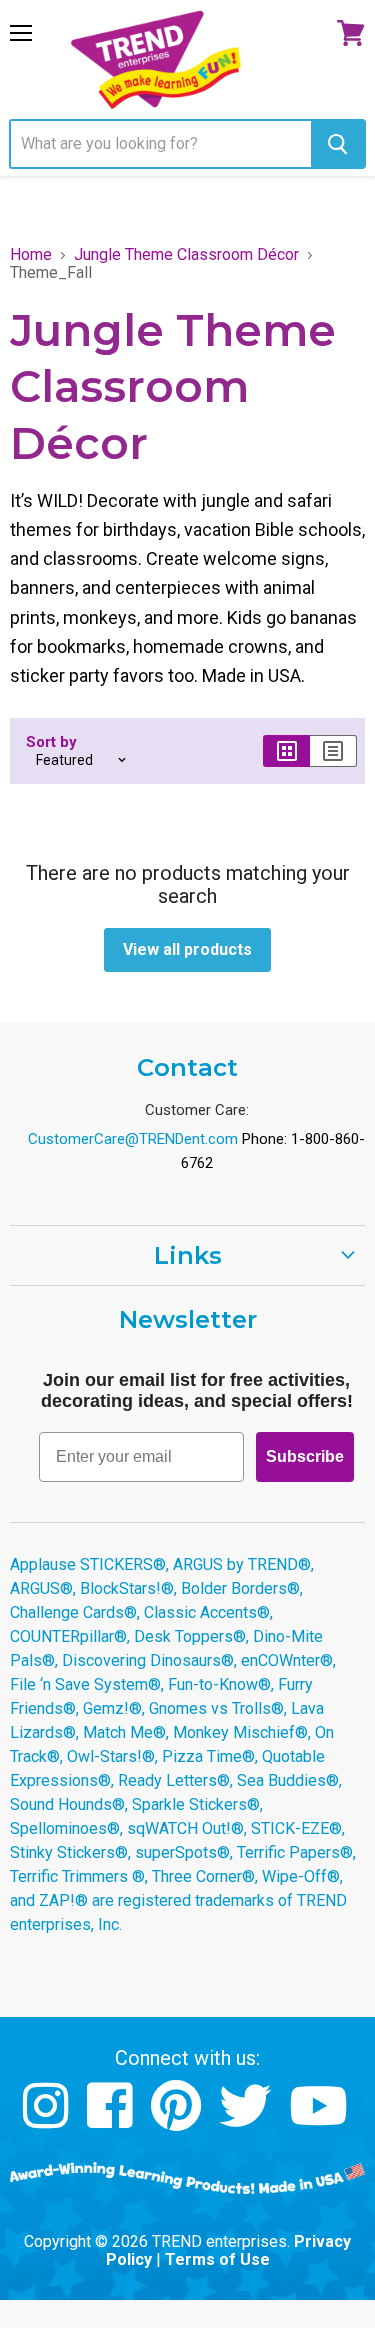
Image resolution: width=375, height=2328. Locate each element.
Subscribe (305, 1456)
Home (31, 255)
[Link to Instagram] (48, 2120)
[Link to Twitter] (247, 2120)
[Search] (337, 144)
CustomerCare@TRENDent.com (133, 1139)
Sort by (51, 742)
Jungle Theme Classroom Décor (186, 255)
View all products (187, 949)
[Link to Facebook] (112, 2120)
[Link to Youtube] (321, 2120)
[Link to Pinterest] (178, 2120)
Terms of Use (217, 2259)
